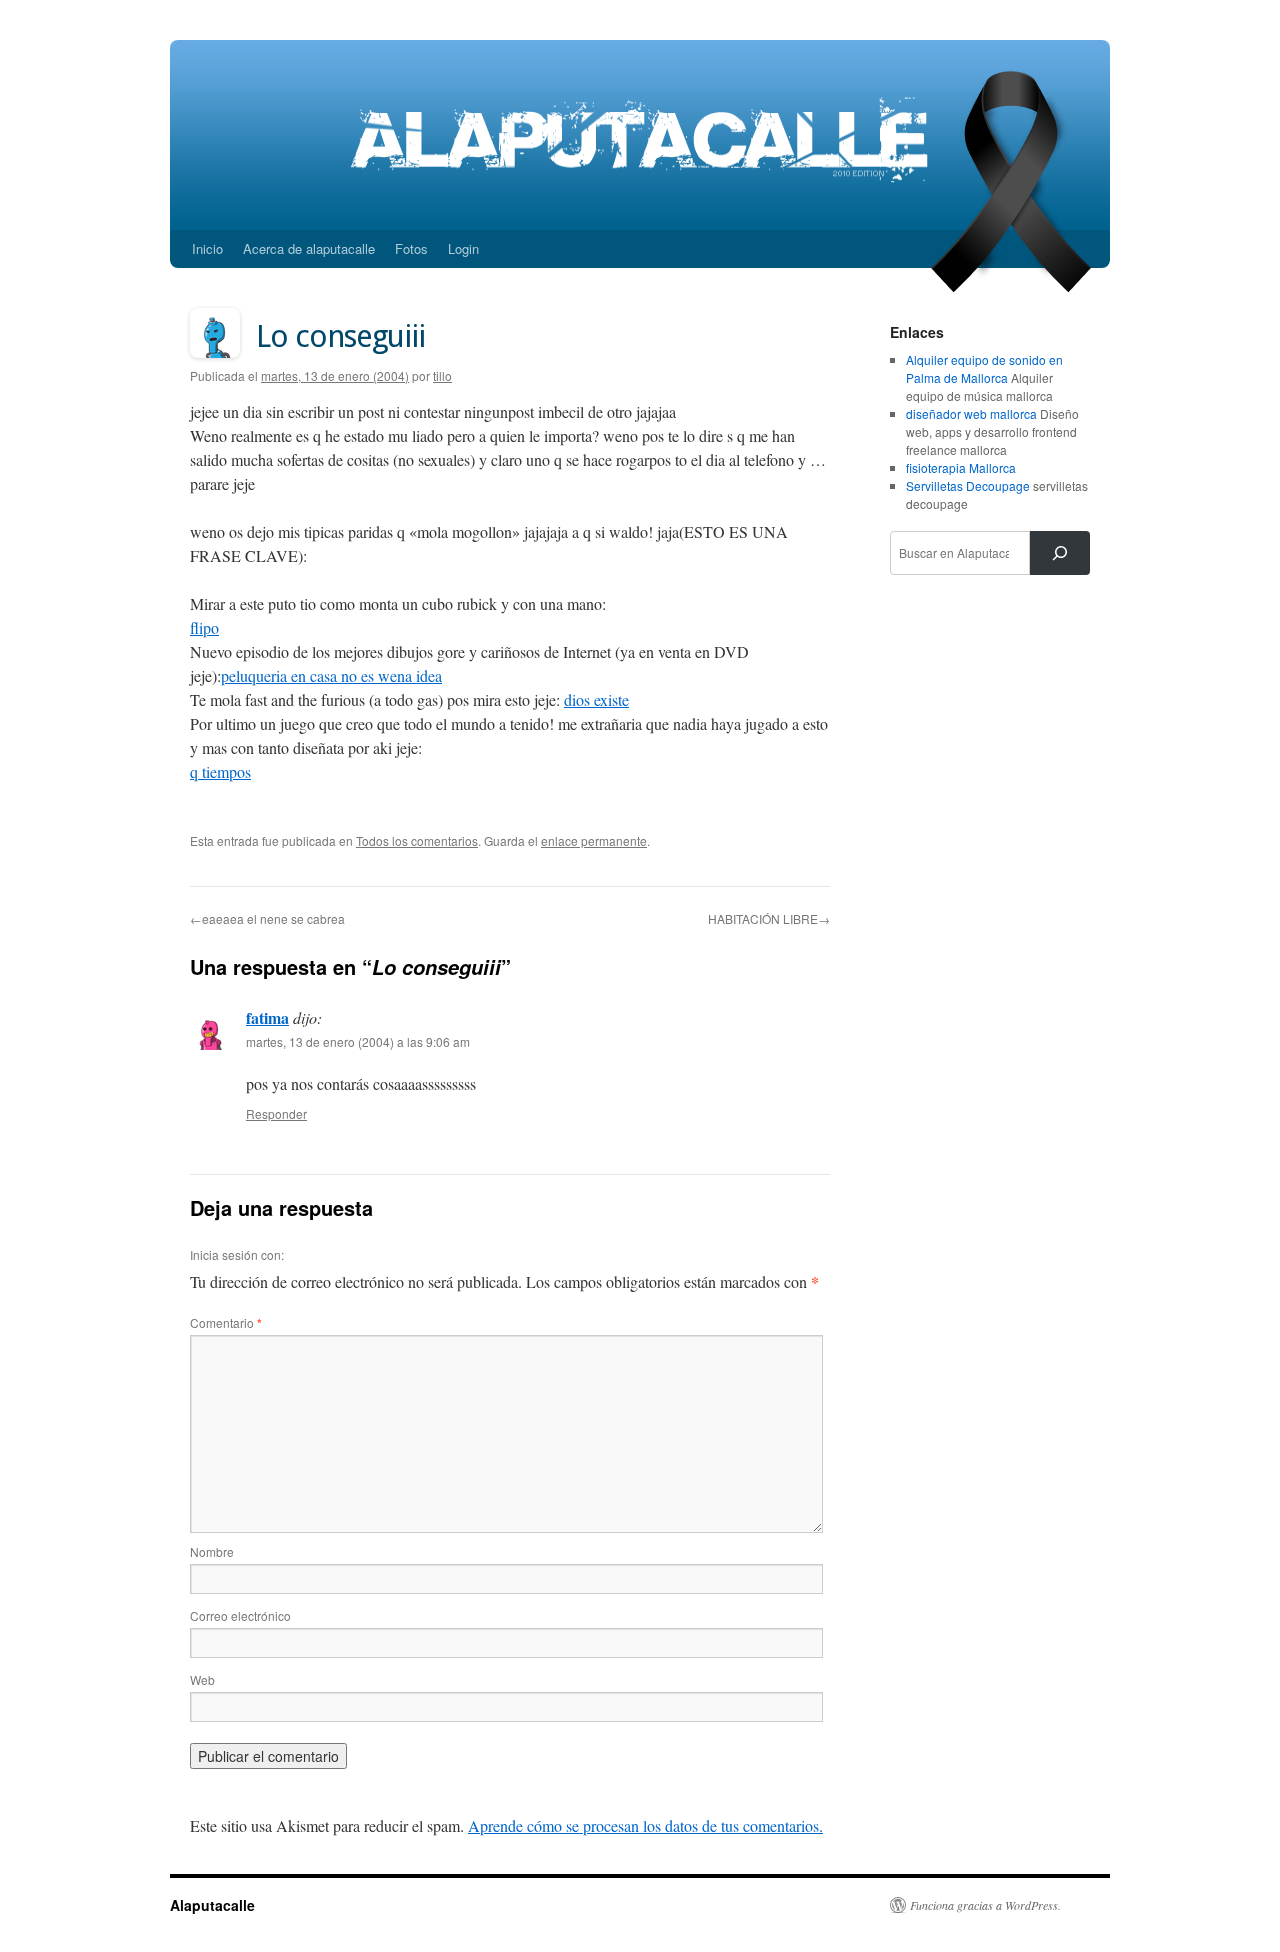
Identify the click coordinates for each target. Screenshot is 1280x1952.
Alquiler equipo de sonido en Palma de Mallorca (984, 368)
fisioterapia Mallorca (961, 467)
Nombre (212, 1551)
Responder (276, 1113)
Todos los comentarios (417, 840)
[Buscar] (1060, 553)
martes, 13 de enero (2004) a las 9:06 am (358, 1041)
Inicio (207, 248)
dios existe (596, 699)
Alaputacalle (212, 1905)
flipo (204, 627)
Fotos (411, 248)
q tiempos (220, 771)
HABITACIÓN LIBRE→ (769, 918)
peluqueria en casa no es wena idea (331, 675)
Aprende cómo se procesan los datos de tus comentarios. (645, 1825)
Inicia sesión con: (237, 1254)
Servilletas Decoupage (968, 485)
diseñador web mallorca (971, 413)
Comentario (226, 1322)
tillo (442, 375)
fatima (267, 1017)
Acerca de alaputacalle (309, 248)
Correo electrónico (240, 1615)
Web (202, 1679)
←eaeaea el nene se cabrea (267, 918)
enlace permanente (594, 840)
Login (463, 248)
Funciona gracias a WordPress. (985, 1905)
